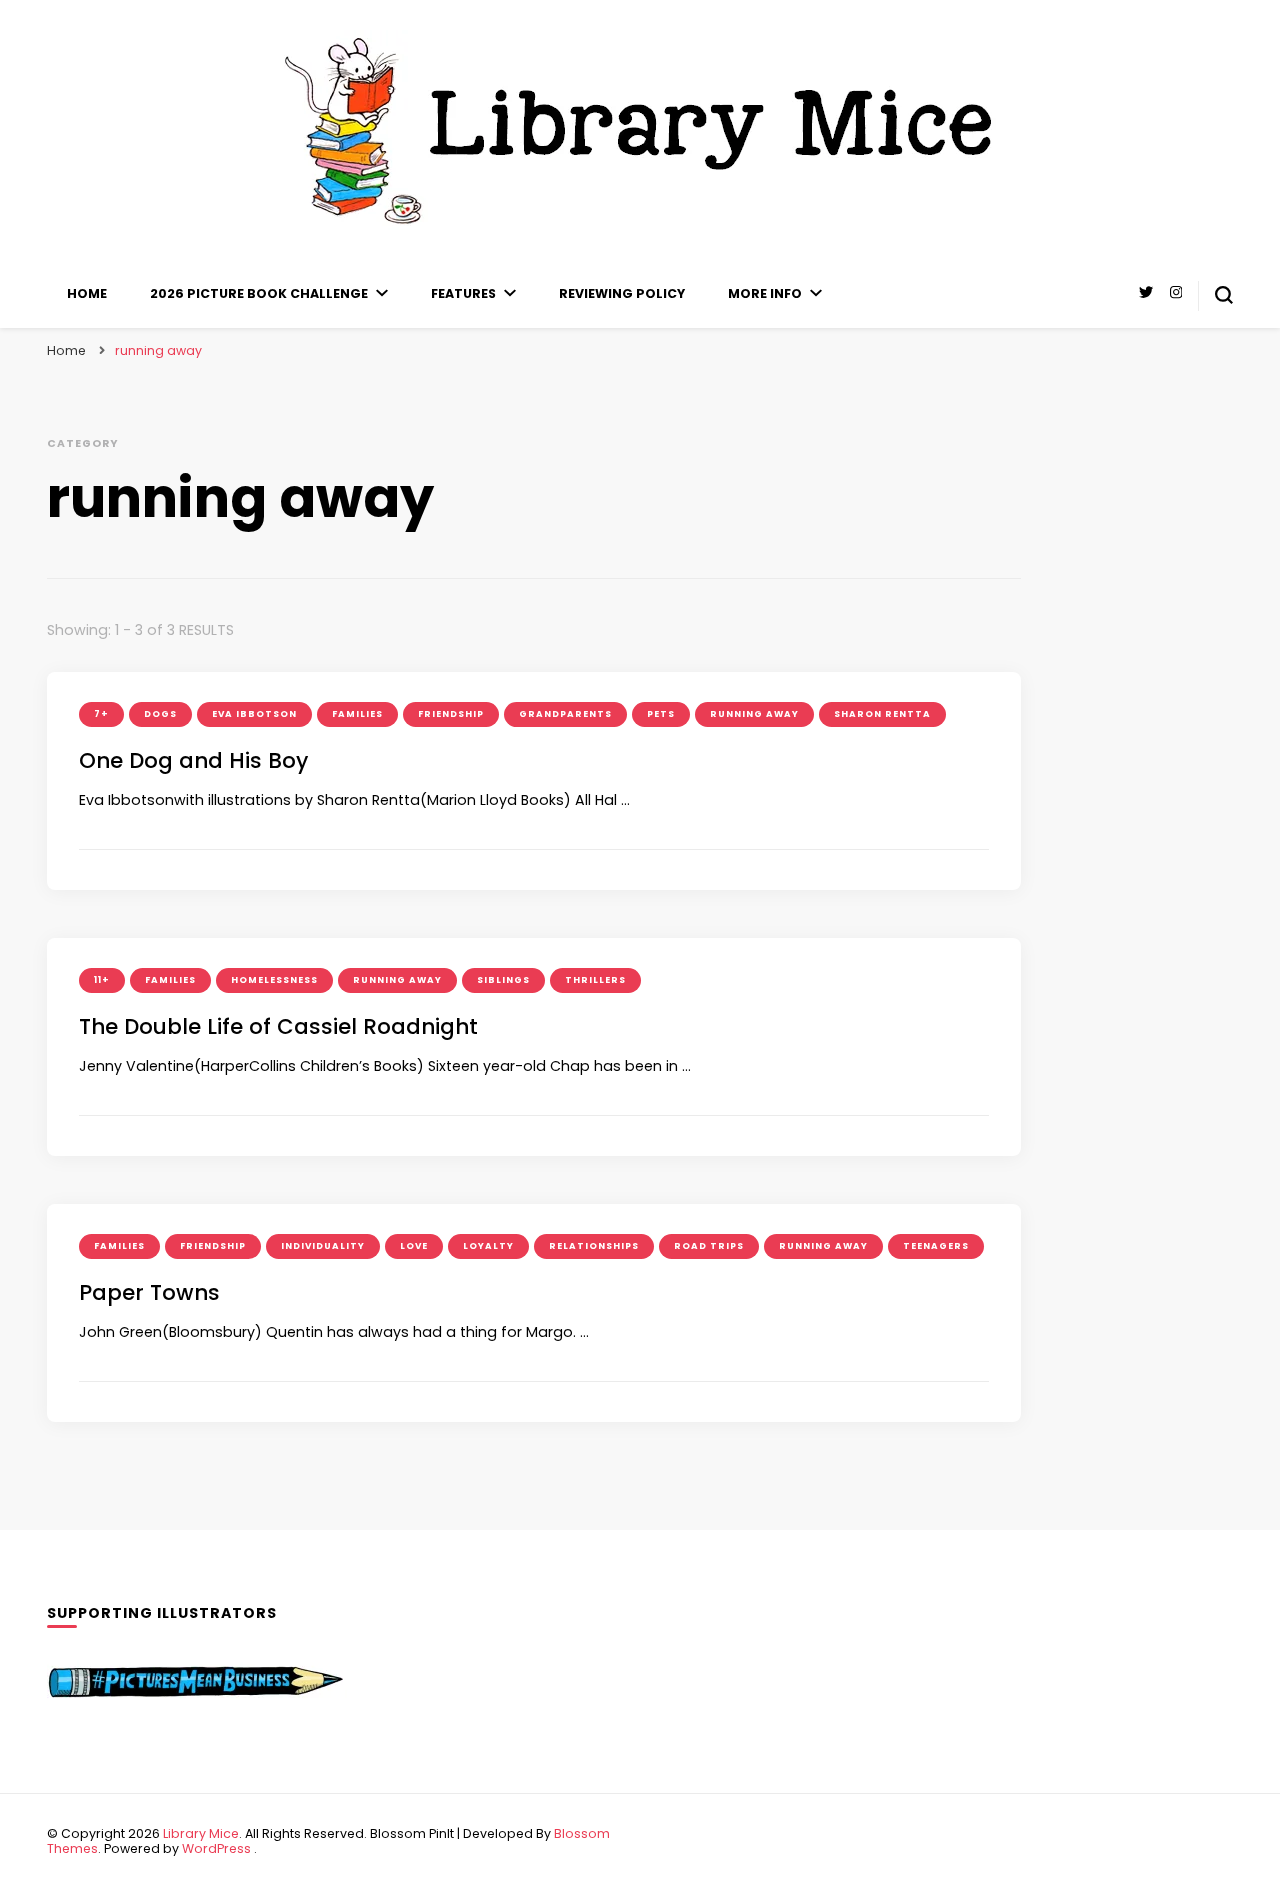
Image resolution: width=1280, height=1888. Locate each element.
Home (87, 293)
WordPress (216, 1848)
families (357, 714)
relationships (594, 1246)
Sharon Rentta (882, 714)
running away (754, 714)
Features (463, 293)
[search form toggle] (1224, 295)
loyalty (488, 1246)
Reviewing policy (622, 293)
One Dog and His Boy (193, 760)
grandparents (565, 714)
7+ (101, 714)
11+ (102, 980)
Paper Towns (149, 1292)
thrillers (595, 980)
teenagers (936, 1246)
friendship (451, 714)
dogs (160, 714)
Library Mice (201, 1833)
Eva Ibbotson (254, 714)
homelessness (274, 980)
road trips (709, 1246)
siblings (503, 980)
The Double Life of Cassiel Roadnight (278, 1026)
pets (661, 714)
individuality (323, 1246)
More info (765, 293)
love (414, 1246)
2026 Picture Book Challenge (259, 293)
